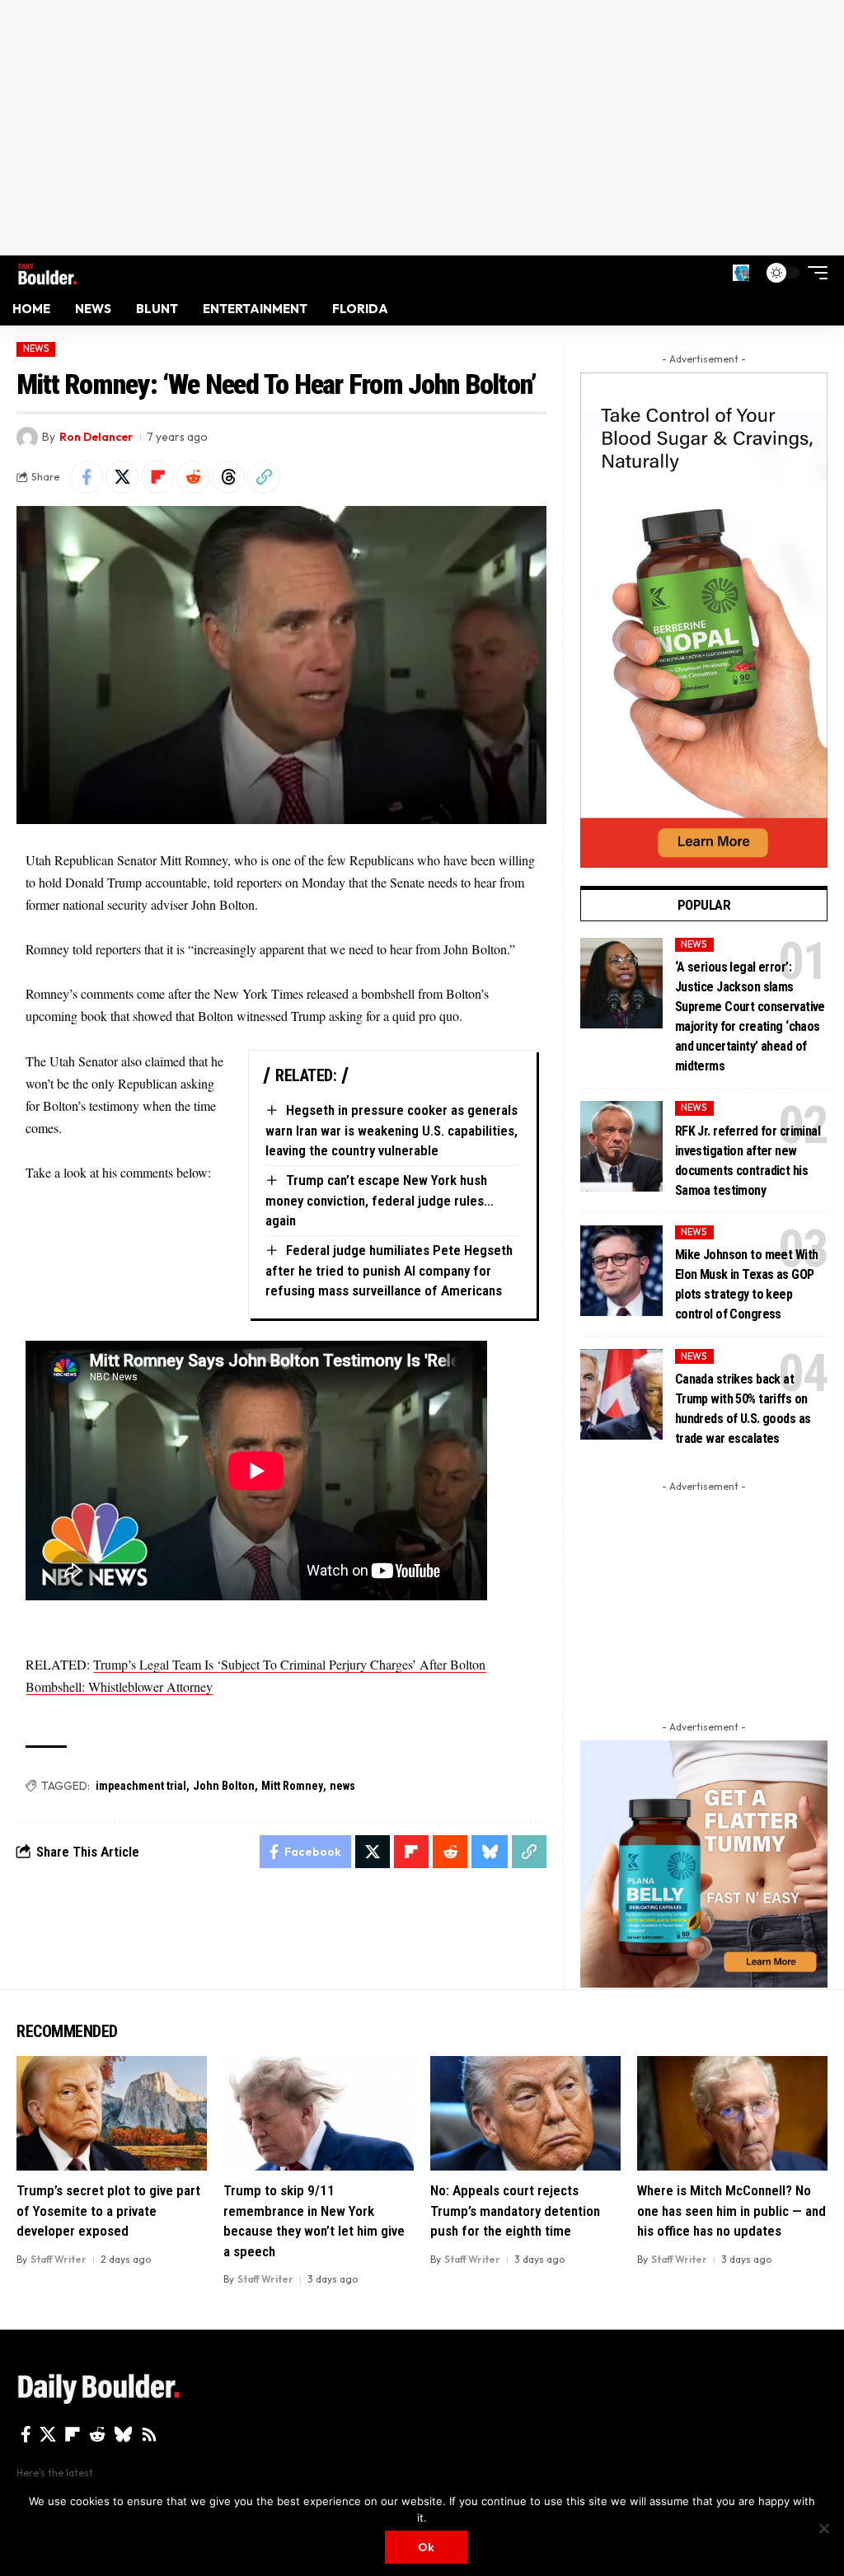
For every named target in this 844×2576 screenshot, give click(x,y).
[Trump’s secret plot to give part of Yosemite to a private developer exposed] (112, 2113)
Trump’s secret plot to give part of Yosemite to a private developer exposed (108, 2211)
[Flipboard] (73, 2434)
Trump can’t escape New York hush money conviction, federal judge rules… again (380, 1200)
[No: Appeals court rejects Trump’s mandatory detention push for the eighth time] (525, 2113)
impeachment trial (141, 1786)
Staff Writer (59, 2259)
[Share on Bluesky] (490, 1852)
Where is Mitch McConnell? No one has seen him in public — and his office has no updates (731, 2211)
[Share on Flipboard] (157, 477)
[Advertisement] (422, 128)
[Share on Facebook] (87, 477)
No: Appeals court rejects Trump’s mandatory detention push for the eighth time (515, 2211)
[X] (48, 2434)
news (342, 1786)
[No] (823, 2528)
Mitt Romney (292, 1786)
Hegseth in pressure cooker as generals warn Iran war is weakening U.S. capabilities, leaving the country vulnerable (392, 1130)
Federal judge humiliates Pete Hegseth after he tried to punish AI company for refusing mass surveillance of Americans (389, 1270)
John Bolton (224, 1786)
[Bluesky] (123, 2434)
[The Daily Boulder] (47, 272)
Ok (426, 2547)
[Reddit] (97, 2434)
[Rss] (149, 2434)
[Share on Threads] (228, 477)
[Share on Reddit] (193, 477)
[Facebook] (26, 2434)
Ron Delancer (96, 437)
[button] (741, 273)
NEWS (36, 349)
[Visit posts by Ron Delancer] (27, 438)
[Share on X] (122, 477)
